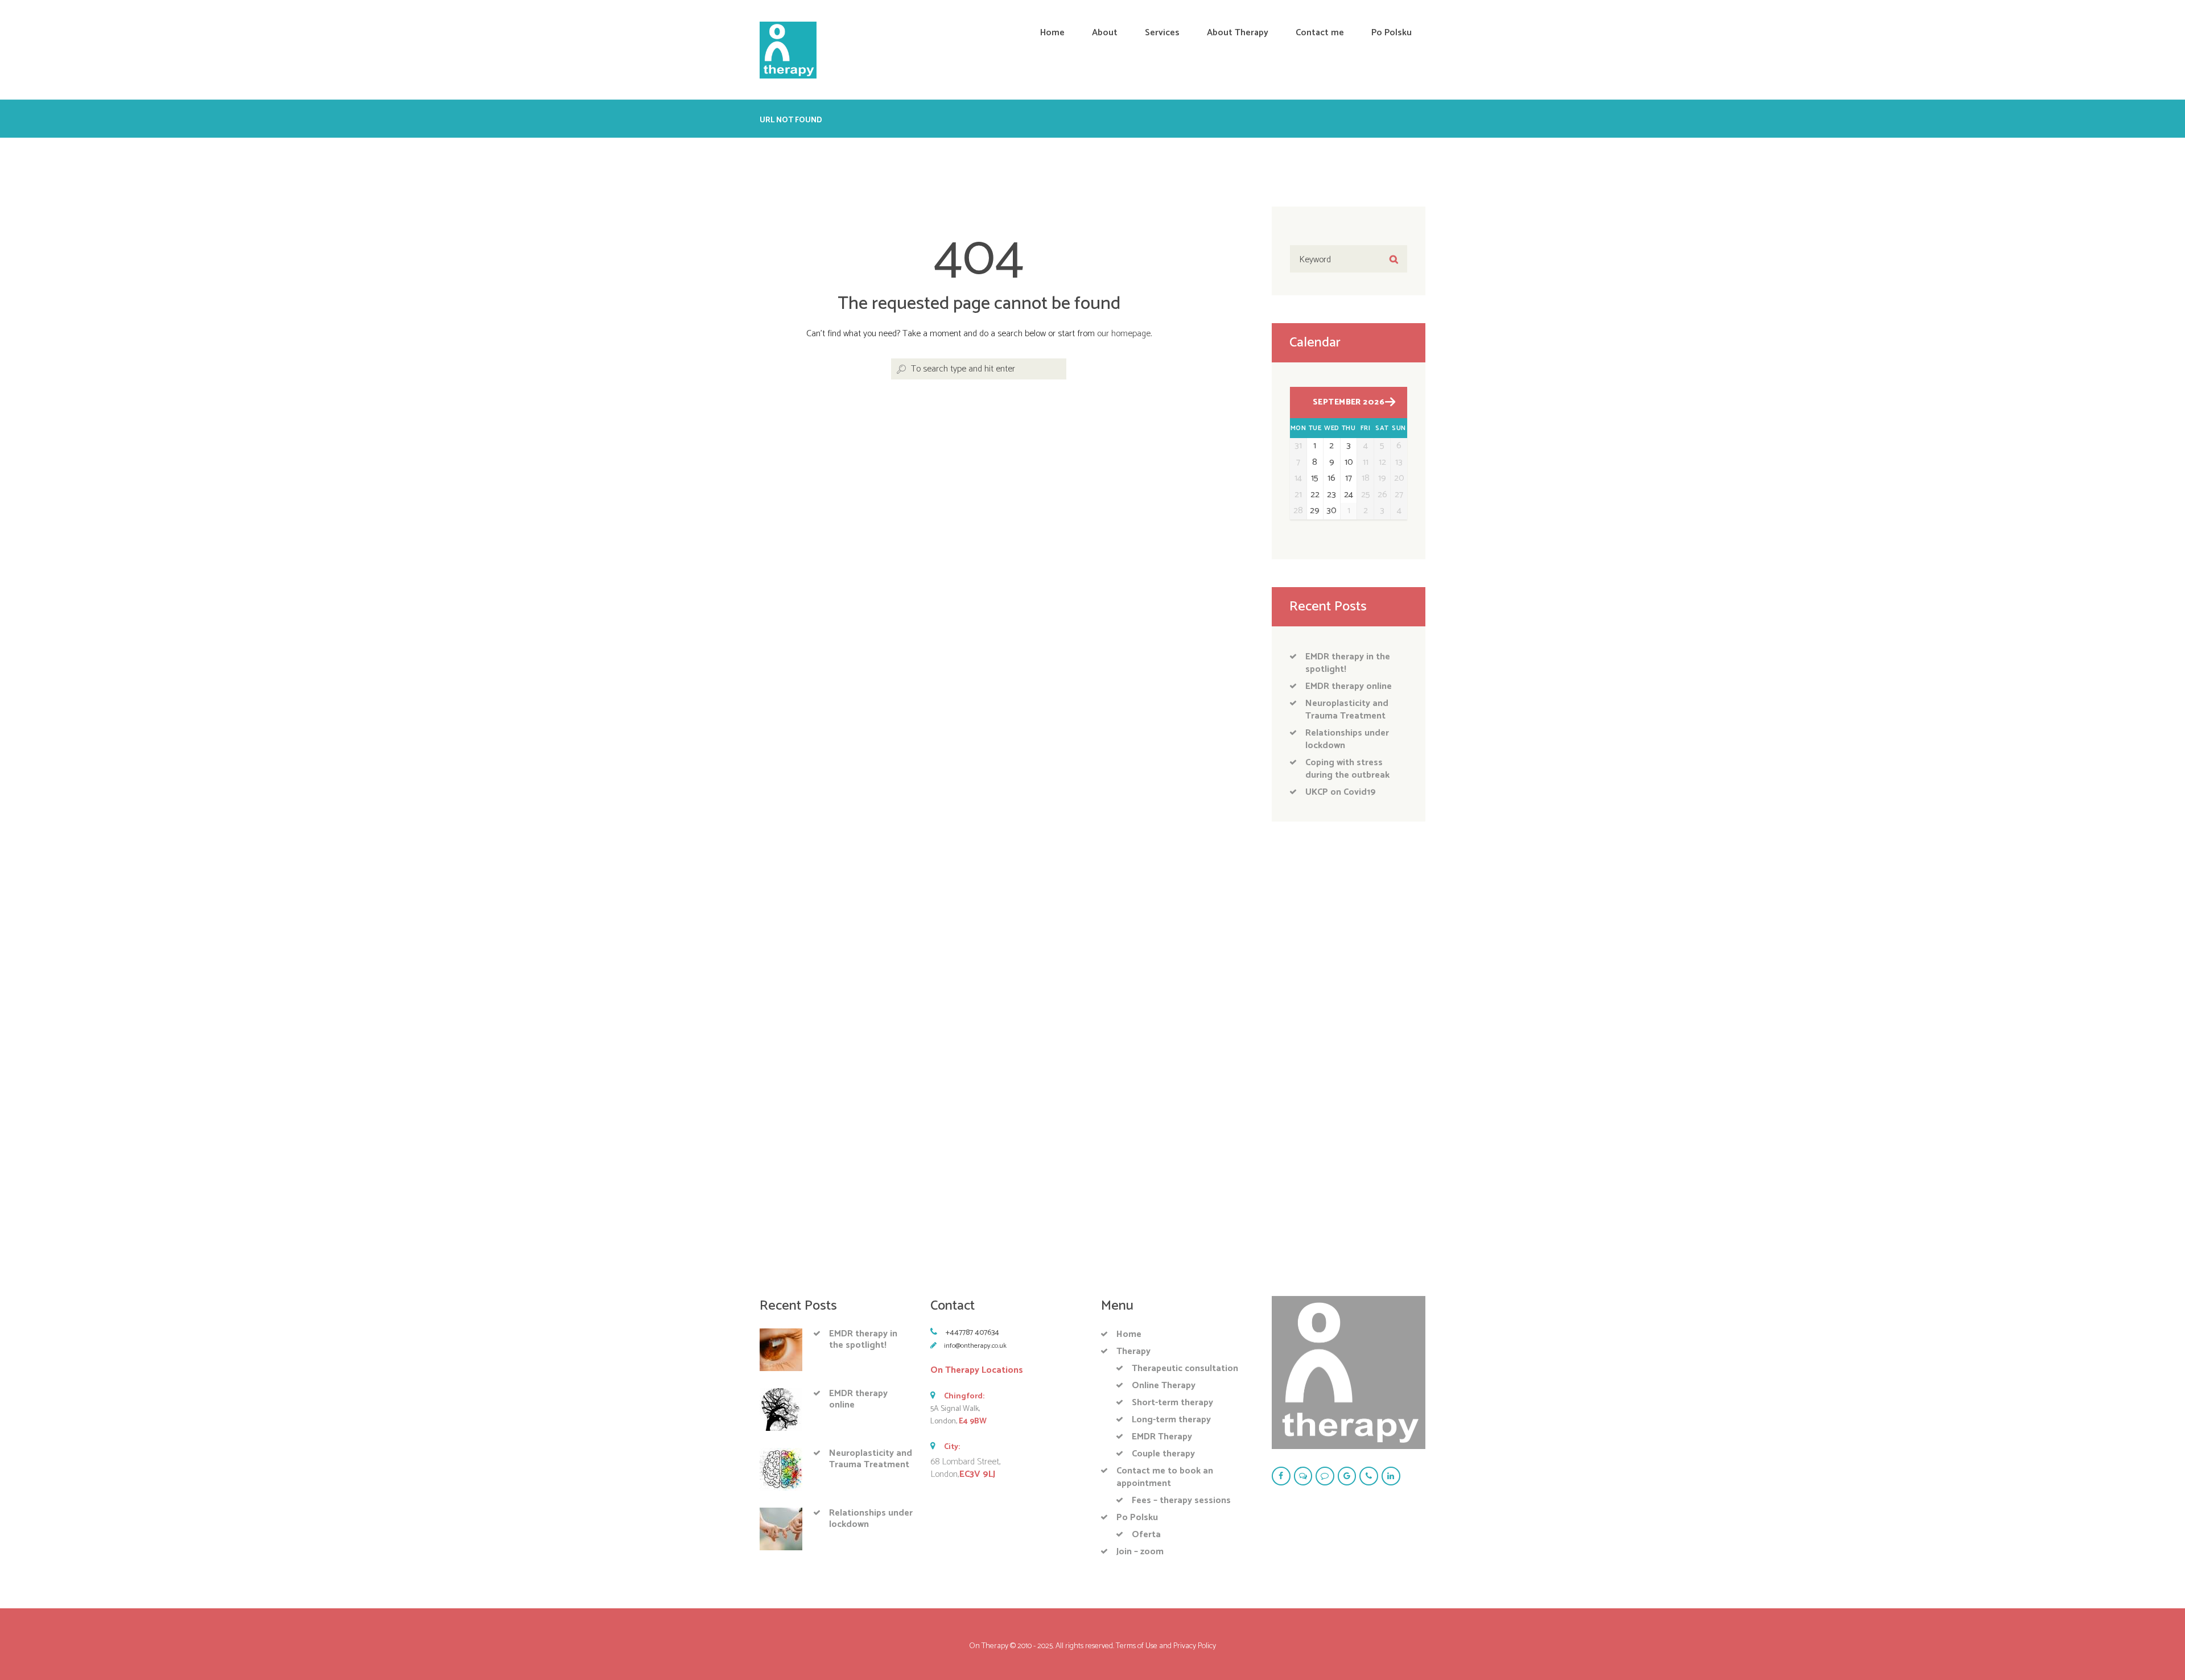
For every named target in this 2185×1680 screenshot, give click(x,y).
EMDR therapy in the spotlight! (1348, 663)
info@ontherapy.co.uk (975, 1346)
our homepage (1124, 334)
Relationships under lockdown (1347, 739)
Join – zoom (1140, 1552)
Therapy (1133, 1351)
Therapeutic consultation (1185, 1369)
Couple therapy (1163, 1454)
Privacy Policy (1195, 1646)
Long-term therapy (1171, 1420)
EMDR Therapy (1162, 1437)
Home (1129, 1334)
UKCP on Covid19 (1341, 792)
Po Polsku (1137, 1518)
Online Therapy (1164, 1386)
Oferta (1146, 1535)
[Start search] (900, 370)
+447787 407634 (972, 1333)
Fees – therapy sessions (1181, 1501)
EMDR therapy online (1349, 686)
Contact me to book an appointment (1165, 1477)
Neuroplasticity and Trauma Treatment (1347, 710)
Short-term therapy (1172, 1403)
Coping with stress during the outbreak (1347, 769)
